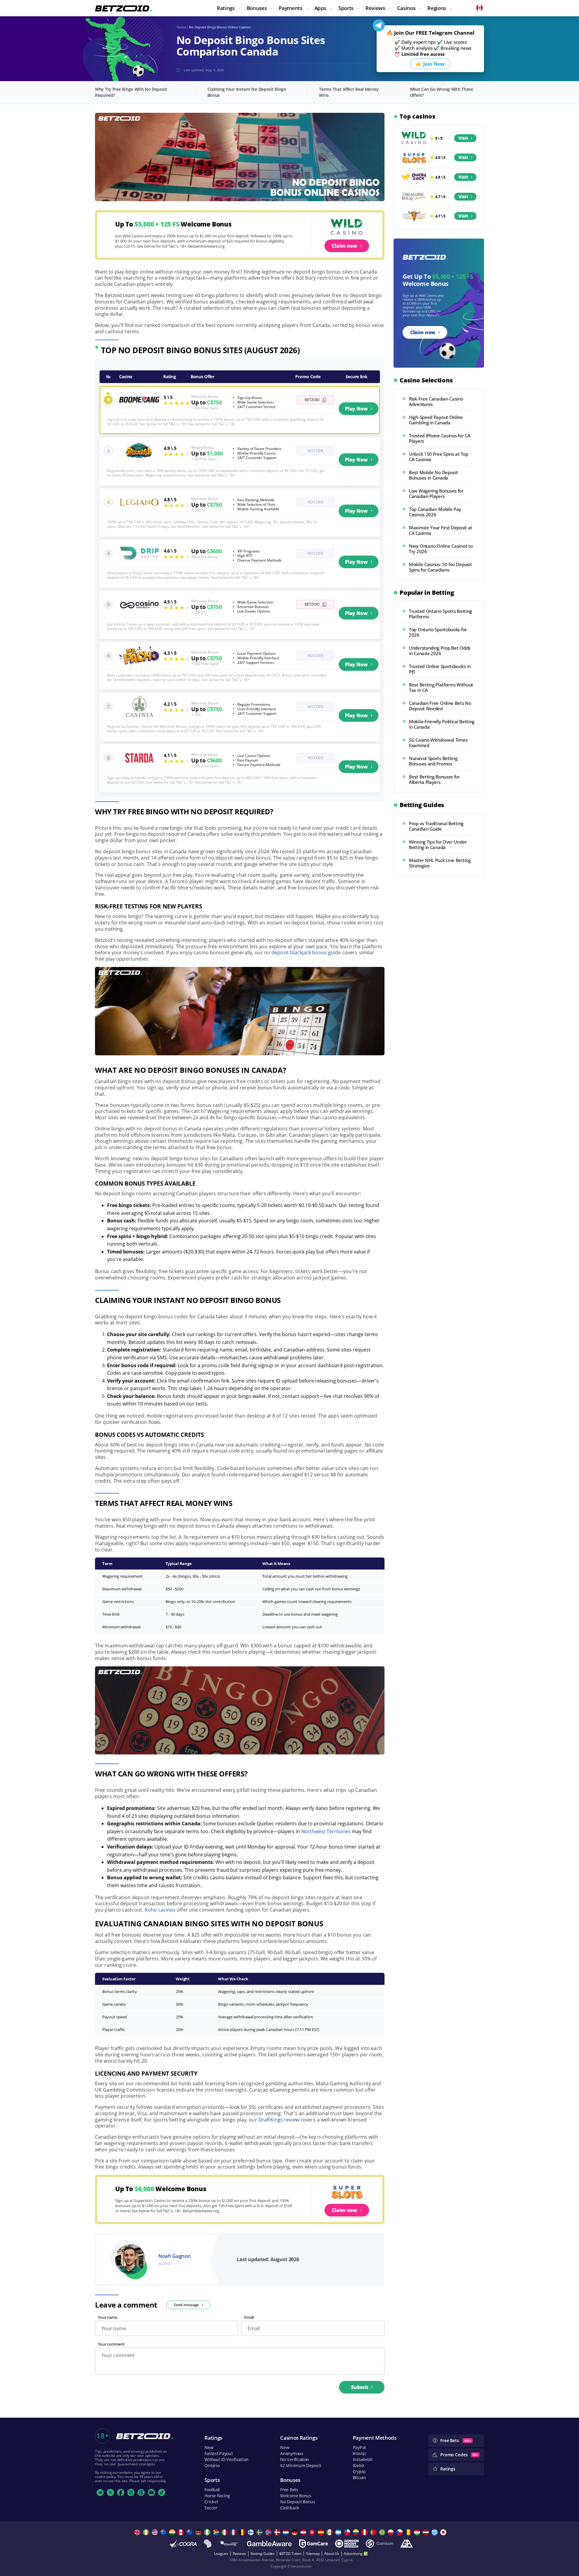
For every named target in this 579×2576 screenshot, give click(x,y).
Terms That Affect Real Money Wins (349, 92)
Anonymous (292, 2453)
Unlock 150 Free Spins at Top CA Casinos (439, 457)
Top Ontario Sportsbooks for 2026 (438, 632)
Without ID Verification (226, 2459)
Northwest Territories (326, 1831)
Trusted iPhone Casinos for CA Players (440, 438)
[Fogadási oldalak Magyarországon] (418, 2532)
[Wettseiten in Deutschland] (295, 2532)
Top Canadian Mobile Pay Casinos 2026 (435, 512)
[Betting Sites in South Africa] (217, 2532)
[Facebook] (121, 2492)
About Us (332, 2554)
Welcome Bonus (296, 2496)
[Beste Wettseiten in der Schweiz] (313, 2532)
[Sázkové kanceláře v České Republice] (400, 2532)
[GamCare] (313, 2544)
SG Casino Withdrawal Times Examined (438, 743)
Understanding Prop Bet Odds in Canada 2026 (440, 651)
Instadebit (363, 2459)
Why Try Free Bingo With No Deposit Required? (131, 92)
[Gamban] (379, 2544)
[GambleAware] (269, 2544)
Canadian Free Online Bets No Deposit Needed (440, 706)
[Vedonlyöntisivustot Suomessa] (252, 2532)
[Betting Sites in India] (173, 2532)
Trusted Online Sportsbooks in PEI (440, 669)
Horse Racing (217, 2496)
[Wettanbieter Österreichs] (304, 2532)
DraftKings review (279, 2120)
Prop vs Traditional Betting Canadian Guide (436, 826)
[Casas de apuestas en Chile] (348, 2532)
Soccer (211, 2508)
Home (181, 27)
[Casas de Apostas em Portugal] (374, 2532)
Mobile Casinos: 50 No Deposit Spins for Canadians (440, 567)
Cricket (211, 2502)
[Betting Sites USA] (155, 2532)
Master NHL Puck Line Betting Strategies (440, 863)
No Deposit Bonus (298, 2502)
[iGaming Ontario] (229, 2544)
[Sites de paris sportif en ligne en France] (234, 2532)
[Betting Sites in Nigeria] (208, 2532)
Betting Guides (263, 2554)
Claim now (345, 246)
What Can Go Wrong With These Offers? (441, 92)
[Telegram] (100, 2492)
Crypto (359, 2471)
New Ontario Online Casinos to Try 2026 (441, 549)
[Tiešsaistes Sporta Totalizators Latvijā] (427, 2532)
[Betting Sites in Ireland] (147, 2532)
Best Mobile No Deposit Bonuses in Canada (433, 475)
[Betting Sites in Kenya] (199, 2532)
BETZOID (312, 400)
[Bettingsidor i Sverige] (260, 2532)
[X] (110, 2492)
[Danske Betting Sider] (278, 2532)
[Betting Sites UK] (138, 2532)
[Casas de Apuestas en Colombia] (357, 2532)
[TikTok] (162, 2492)
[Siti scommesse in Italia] (225, 2532)
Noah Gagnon (174, 2256)
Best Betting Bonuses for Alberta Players (434, 779)
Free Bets (289, 2490)
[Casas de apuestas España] (322, 2532)
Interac (360, 2453)
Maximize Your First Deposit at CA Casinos (441, 530)
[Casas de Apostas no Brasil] (383, 2532)
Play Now (356, 409)
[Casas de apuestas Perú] (365, 2532)
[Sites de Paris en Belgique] (243, 2532)
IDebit (359, 2465)
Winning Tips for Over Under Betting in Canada (438, 844)
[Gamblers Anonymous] (407, 2544)
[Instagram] (131, 2492)
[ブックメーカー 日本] (444, 2532)
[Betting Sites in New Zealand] (190, 2532)
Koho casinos (160, 1910)
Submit (360, 2387)
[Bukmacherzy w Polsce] (392, 2532)
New (209, 2447)
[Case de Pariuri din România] (409, 2532)
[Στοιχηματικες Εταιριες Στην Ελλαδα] (435, 2532)
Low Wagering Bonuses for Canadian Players (436, 493)
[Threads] (141, 2492)
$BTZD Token (290, 2554)
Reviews (239, 2554)
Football (212, 2490)
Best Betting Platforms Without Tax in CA (441, 687)
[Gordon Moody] (347, 2544)
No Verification (295, 2459)
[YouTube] (151, 2492)
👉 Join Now (430, 64)
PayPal (359, 2447)
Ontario (212, 2465)
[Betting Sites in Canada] (182, 2532)
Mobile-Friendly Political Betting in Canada (442, 724)
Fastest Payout (218, 2453)
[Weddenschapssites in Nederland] (287, 2532)
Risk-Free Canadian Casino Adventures (436, 401)
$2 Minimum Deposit (301, 2465)
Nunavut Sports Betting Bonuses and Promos (433, 761)
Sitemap (313, 2554)
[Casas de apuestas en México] (330, 2532)
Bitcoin (359, 2478)
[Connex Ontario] (208, 2544)
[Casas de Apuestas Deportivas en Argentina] (339, 2532)
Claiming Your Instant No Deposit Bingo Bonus (247, 92)
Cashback (290, 2508)
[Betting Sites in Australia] (164, 2532)
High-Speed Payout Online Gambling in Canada (436, 420)
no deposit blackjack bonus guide (303, 952)
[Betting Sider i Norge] (269, 2532)
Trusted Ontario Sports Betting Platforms (440, 614)
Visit (463, 138)
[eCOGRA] (183, 2544)
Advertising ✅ (356, 2554)
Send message (186, 2305)
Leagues (221, 2554)
